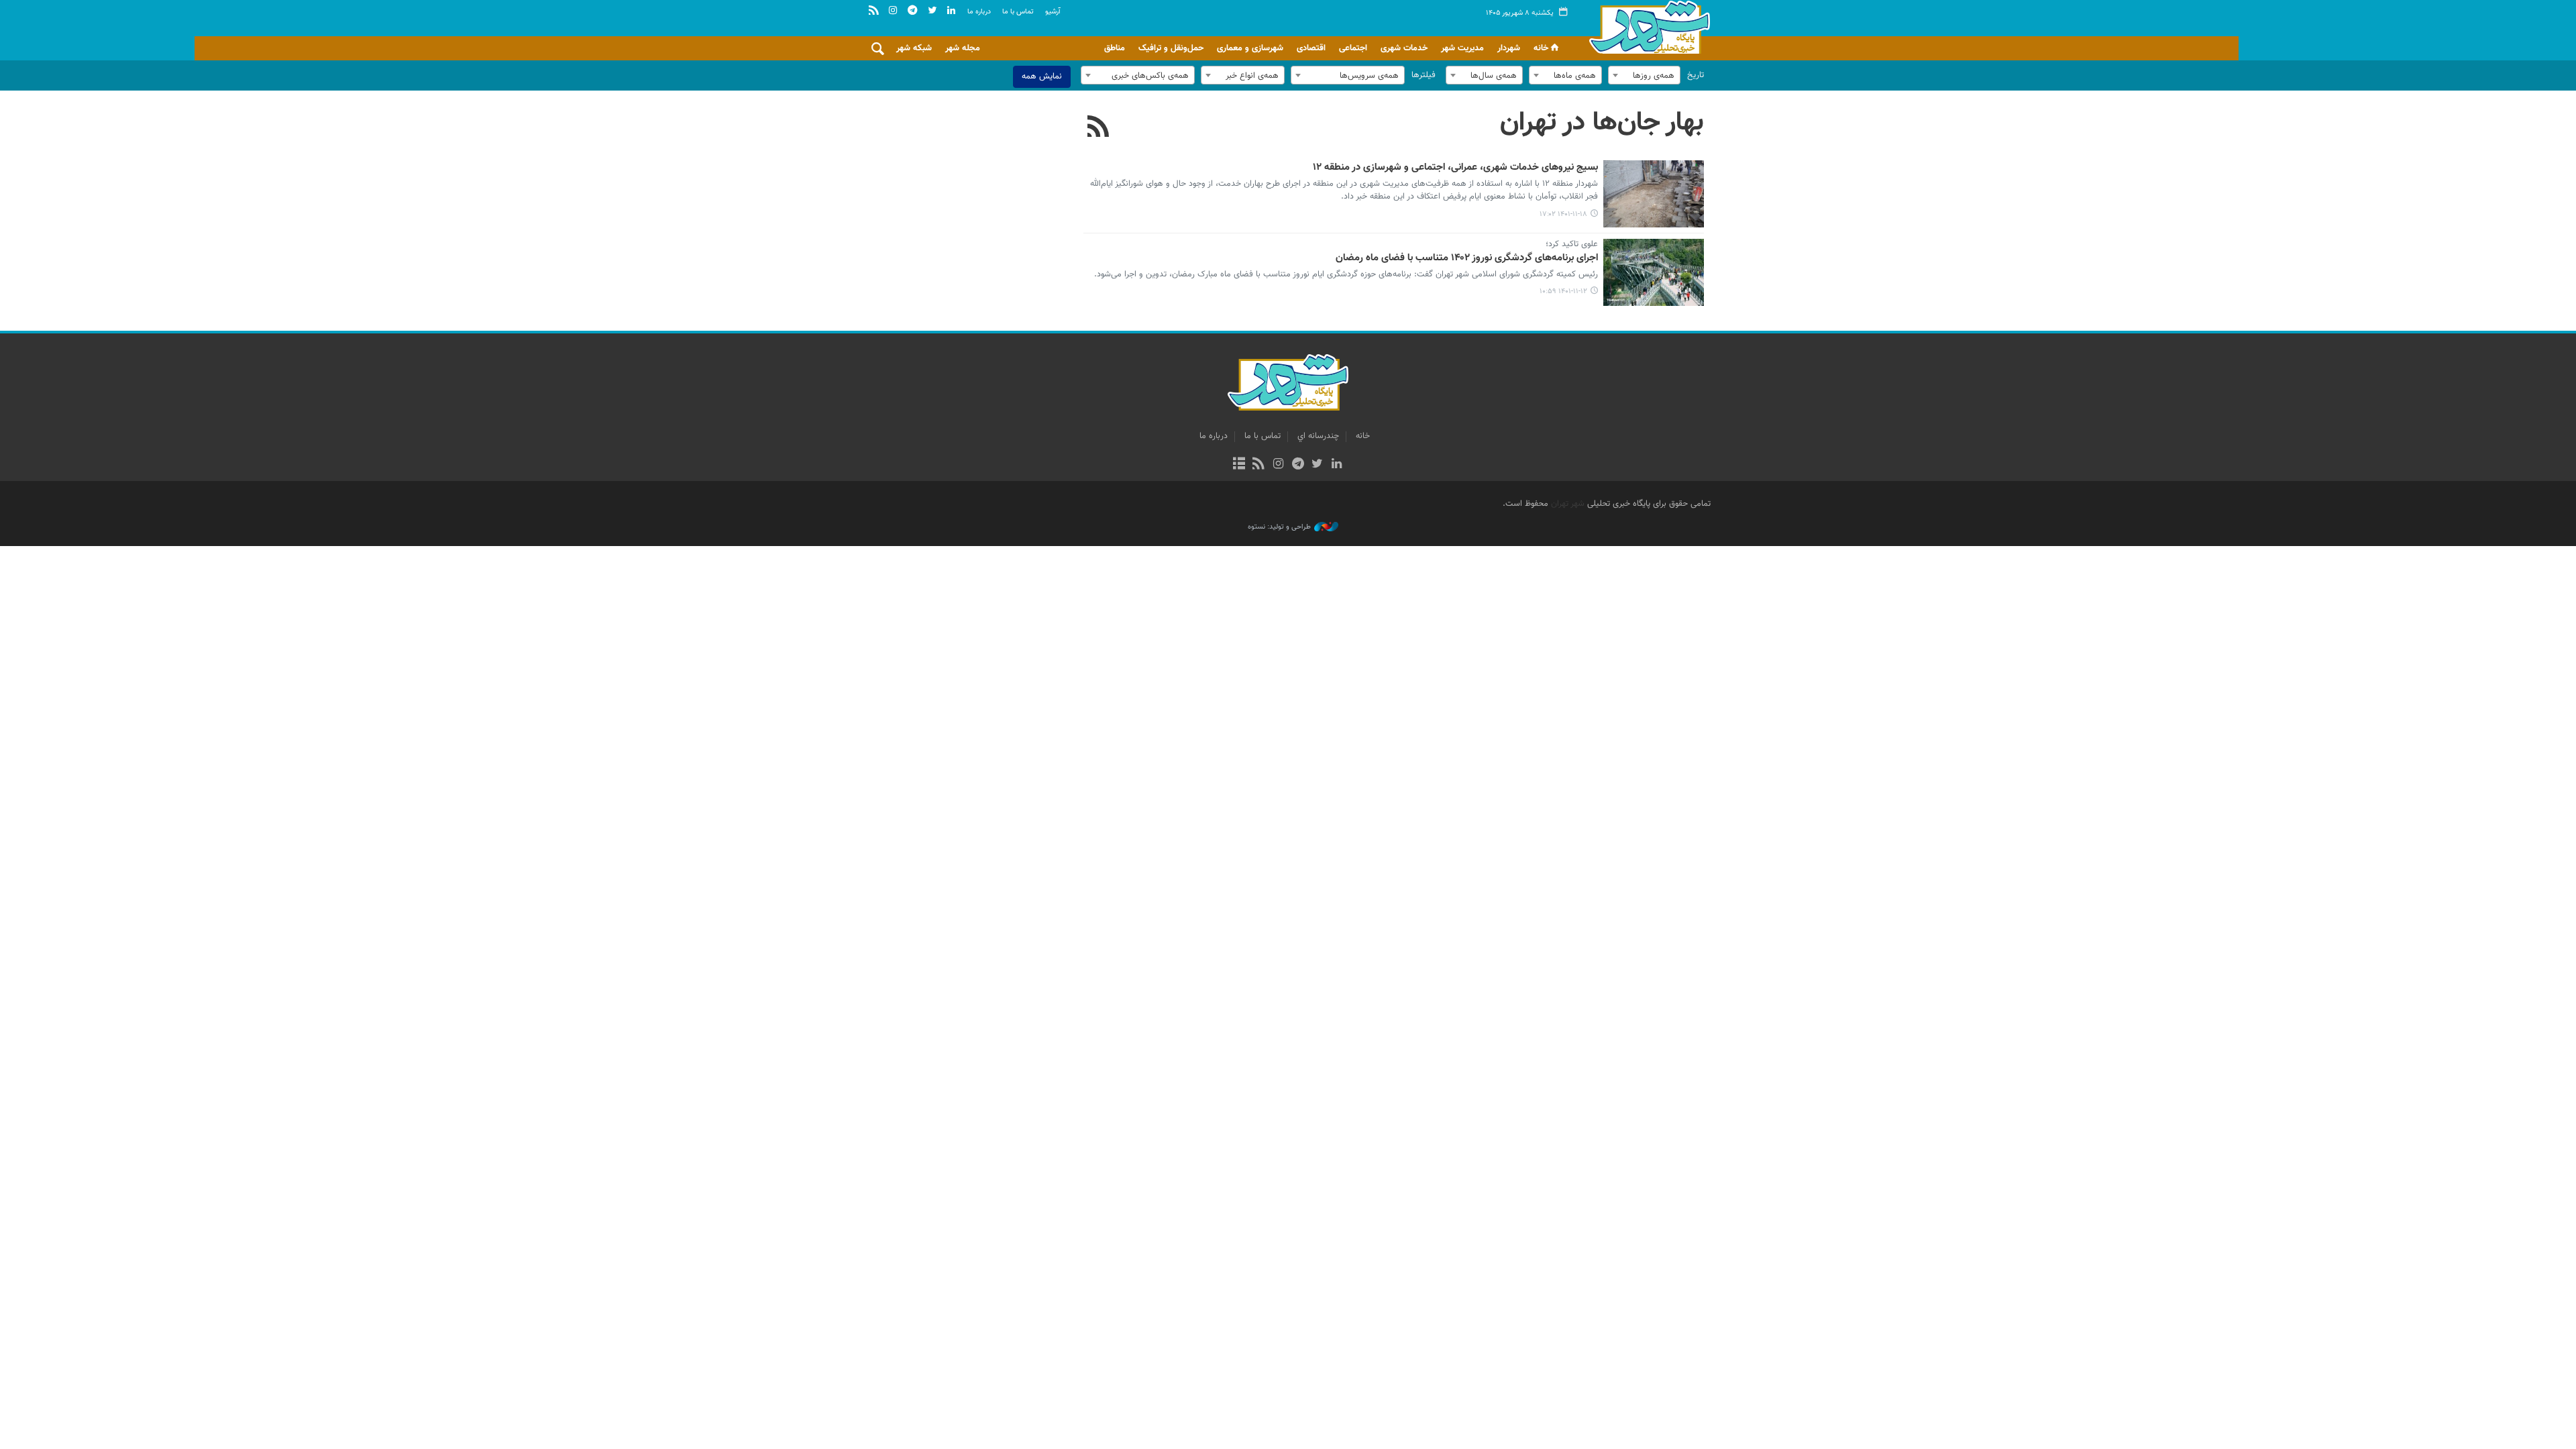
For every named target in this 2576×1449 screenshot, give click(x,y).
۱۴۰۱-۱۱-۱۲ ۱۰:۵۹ (1563, 291)
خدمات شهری (1404, 48)
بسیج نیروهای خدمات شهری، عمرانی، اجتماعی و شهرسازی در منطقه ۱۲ (1455, 168)
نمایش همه (1042, 76)
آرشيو (1053, 12)
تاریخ (1696, 75)
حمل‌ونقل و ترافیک (1171, 48)
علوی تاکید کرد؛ (1572, 245)
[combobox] (1644, 75)
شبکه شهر (914, 48)
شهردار (1509, 48)
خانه (1541, 48)
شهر (1646, 27)
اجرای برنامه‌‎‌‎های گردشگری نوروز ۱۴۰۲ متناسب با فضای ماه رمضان (1467, 258)
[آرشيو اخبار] (1239, 465)
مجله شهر (963, 48)
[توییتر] (1317, 465)
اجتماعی (1353, 48)
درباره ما (979, 12)
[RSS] (1098, 128)
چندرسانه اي (1318, 436)
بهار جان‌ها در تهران (1602, 123)
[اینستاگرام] (1278, 465)
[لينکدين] (1337, 465)
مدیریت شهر (1462, 48)
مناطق (1115, 48)
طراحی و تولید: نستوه (1279, 527)
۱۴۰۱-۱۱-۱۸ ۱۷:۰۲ (1563, 214)
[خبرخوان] (1259, 465)
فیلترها (1424, 75)
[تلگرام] (1298, 465)
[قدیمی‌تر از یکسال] (1654, 194)
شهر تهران (1568, 504)
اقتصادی (1311, 48)
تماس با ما (1018, 12)
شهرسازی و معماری (1250, 48)
